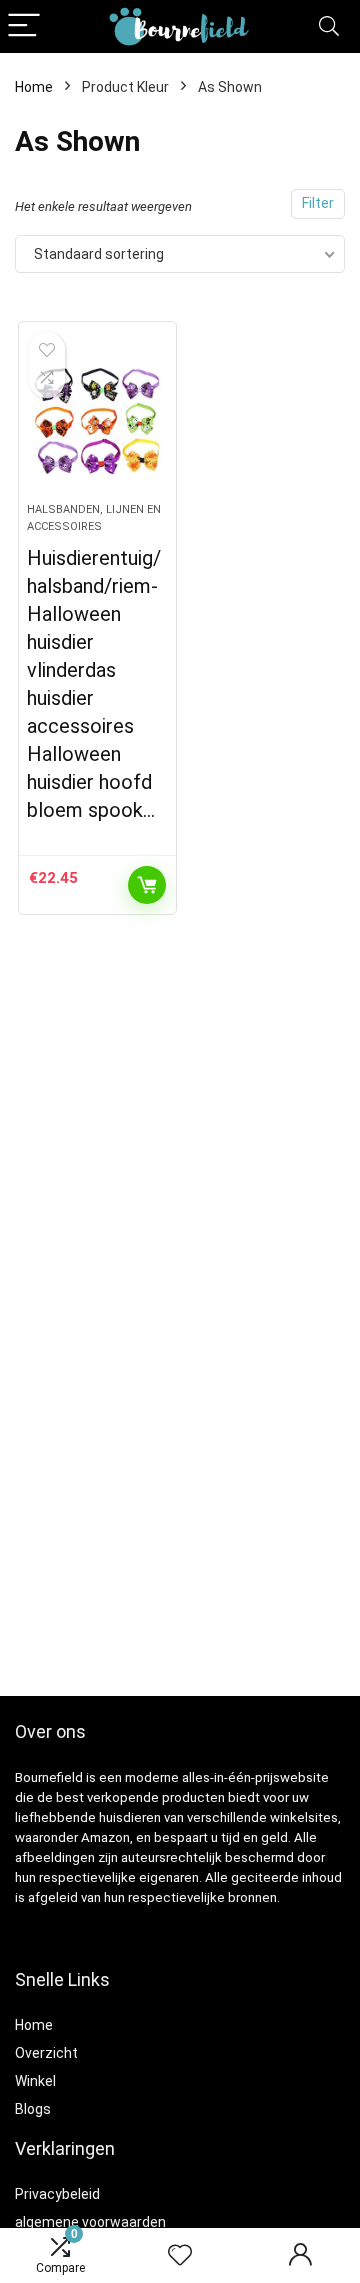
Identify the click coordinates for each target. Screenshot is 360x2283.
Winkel (35, 2081)
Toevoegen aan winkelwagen (147, 885)
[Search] (329, 26)
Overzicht (46, 2053)
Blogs (33, 2109)
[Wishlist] (180, 2256)
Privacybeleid (57, 2194)
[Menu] (24, 26)
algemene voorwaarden (90, 2222)
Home (34, 87)
